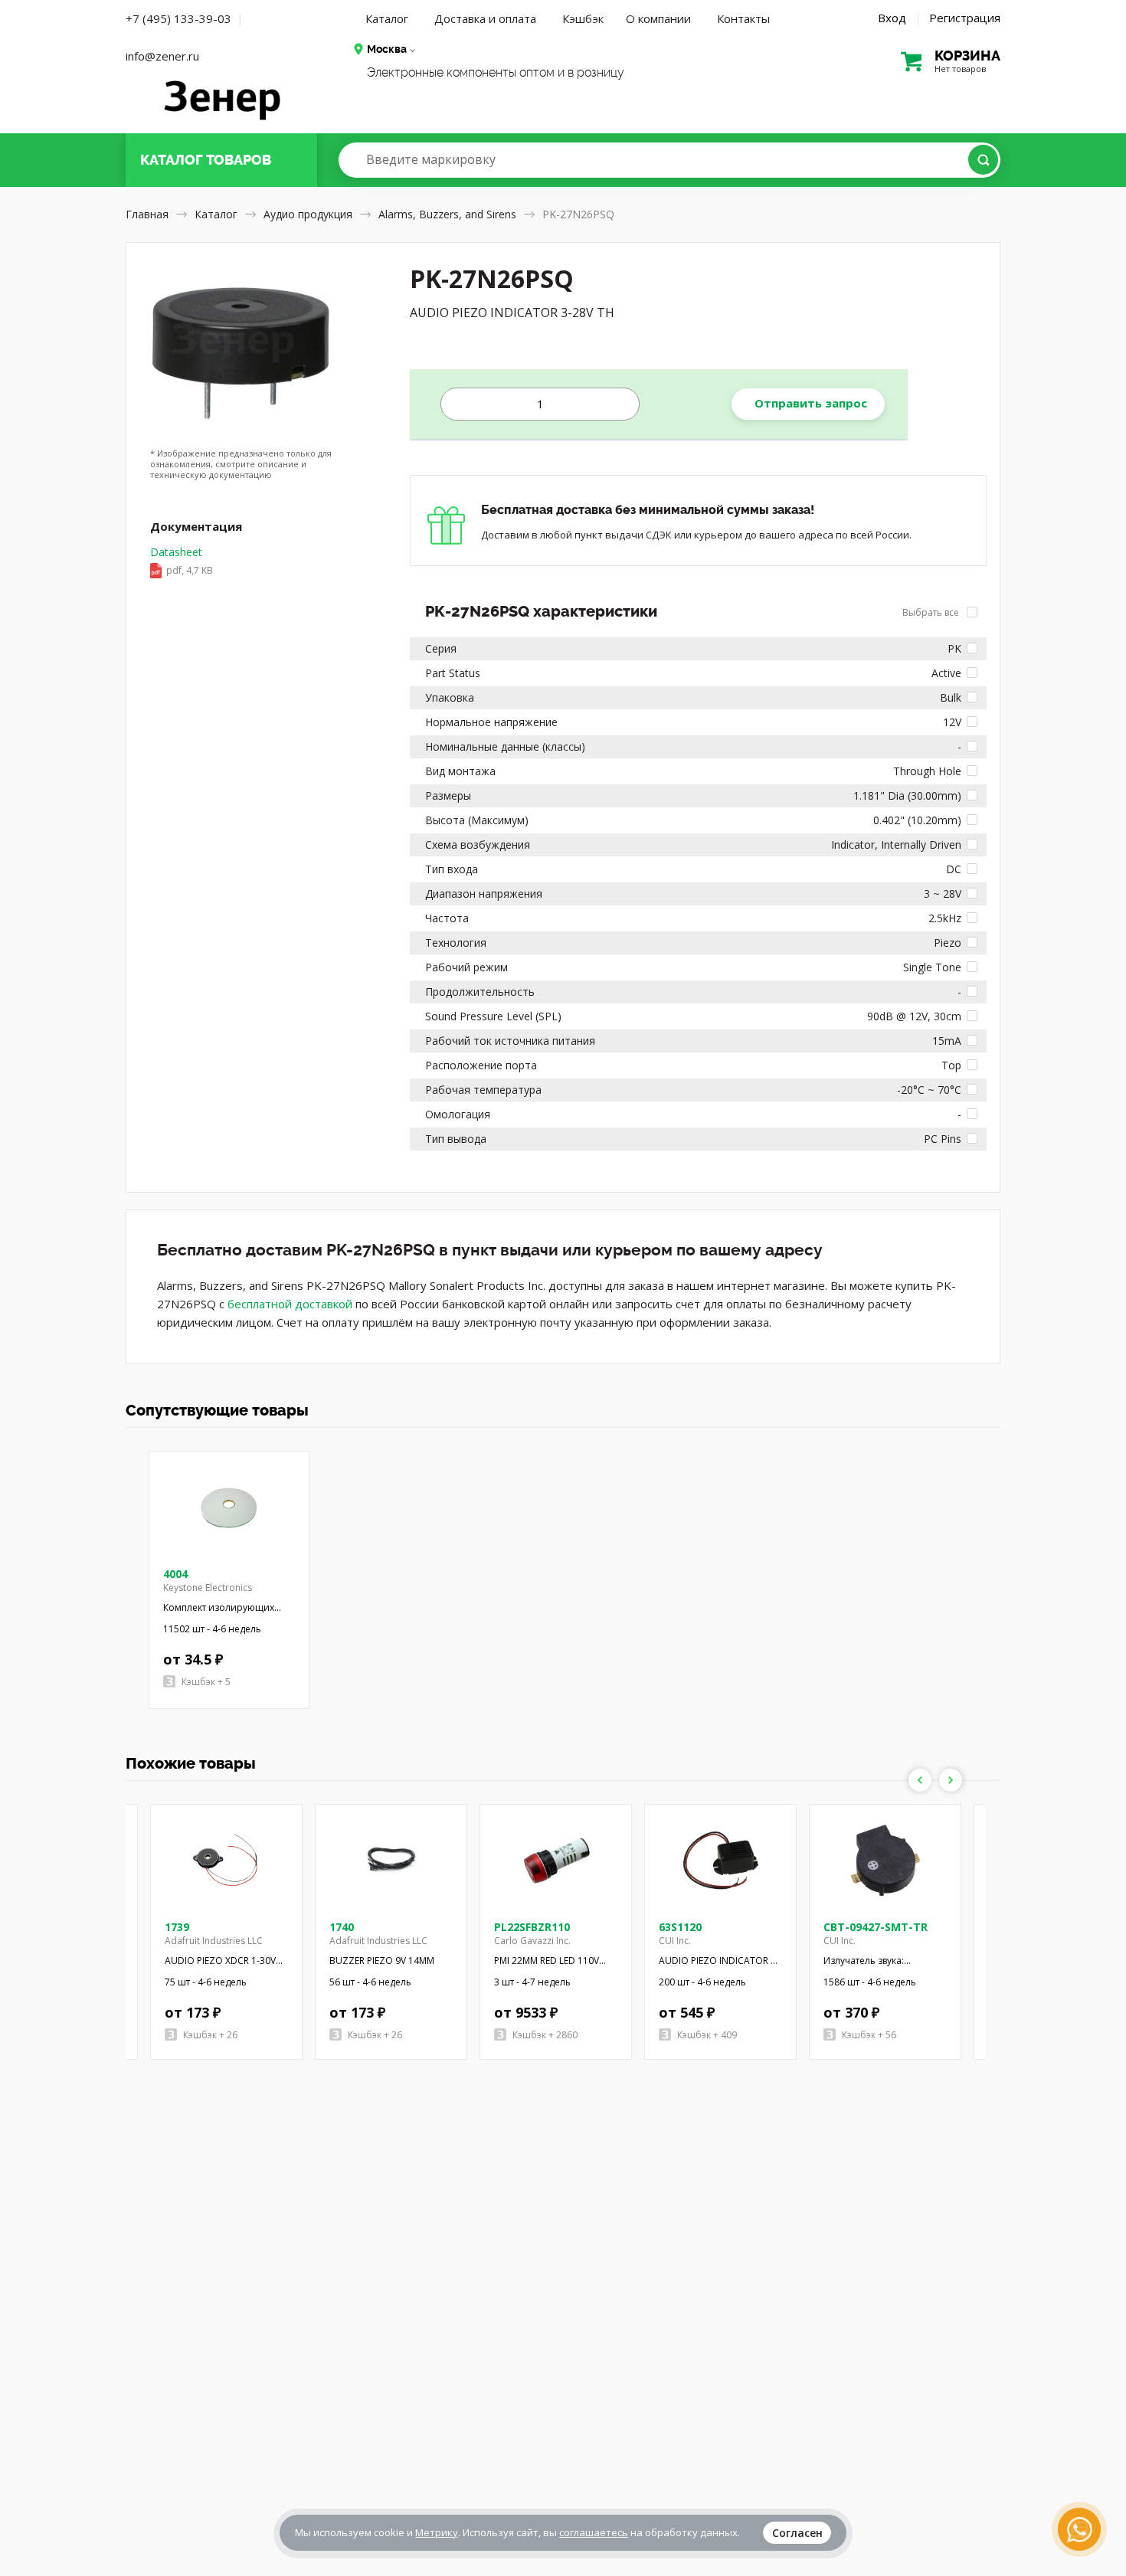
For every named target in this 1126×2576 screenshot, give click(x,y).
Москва (387, 49)
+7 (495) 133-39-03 (178, 18)
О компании (658, 18)
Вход (892, 18)
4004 (175, 1574)
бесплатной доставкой (290, 1304)
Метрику (437, 2532)
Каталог (387, 18)
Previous (920, 1780)
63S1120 (680, 1927)
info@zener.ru (162, 56)
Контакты (743, 18)
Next (951, 1780)
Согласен (797, 2533)
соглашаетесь (594, 2532)
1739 (177, 1927)
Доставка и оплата (485, 18)
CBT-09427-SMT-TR (876, 1927)
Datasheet (182, 561)
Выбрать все (932, 612)
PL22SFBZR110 (532, 1927)
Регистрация (965, 18)
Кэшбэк (583, 18)
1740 (342, 1927)
